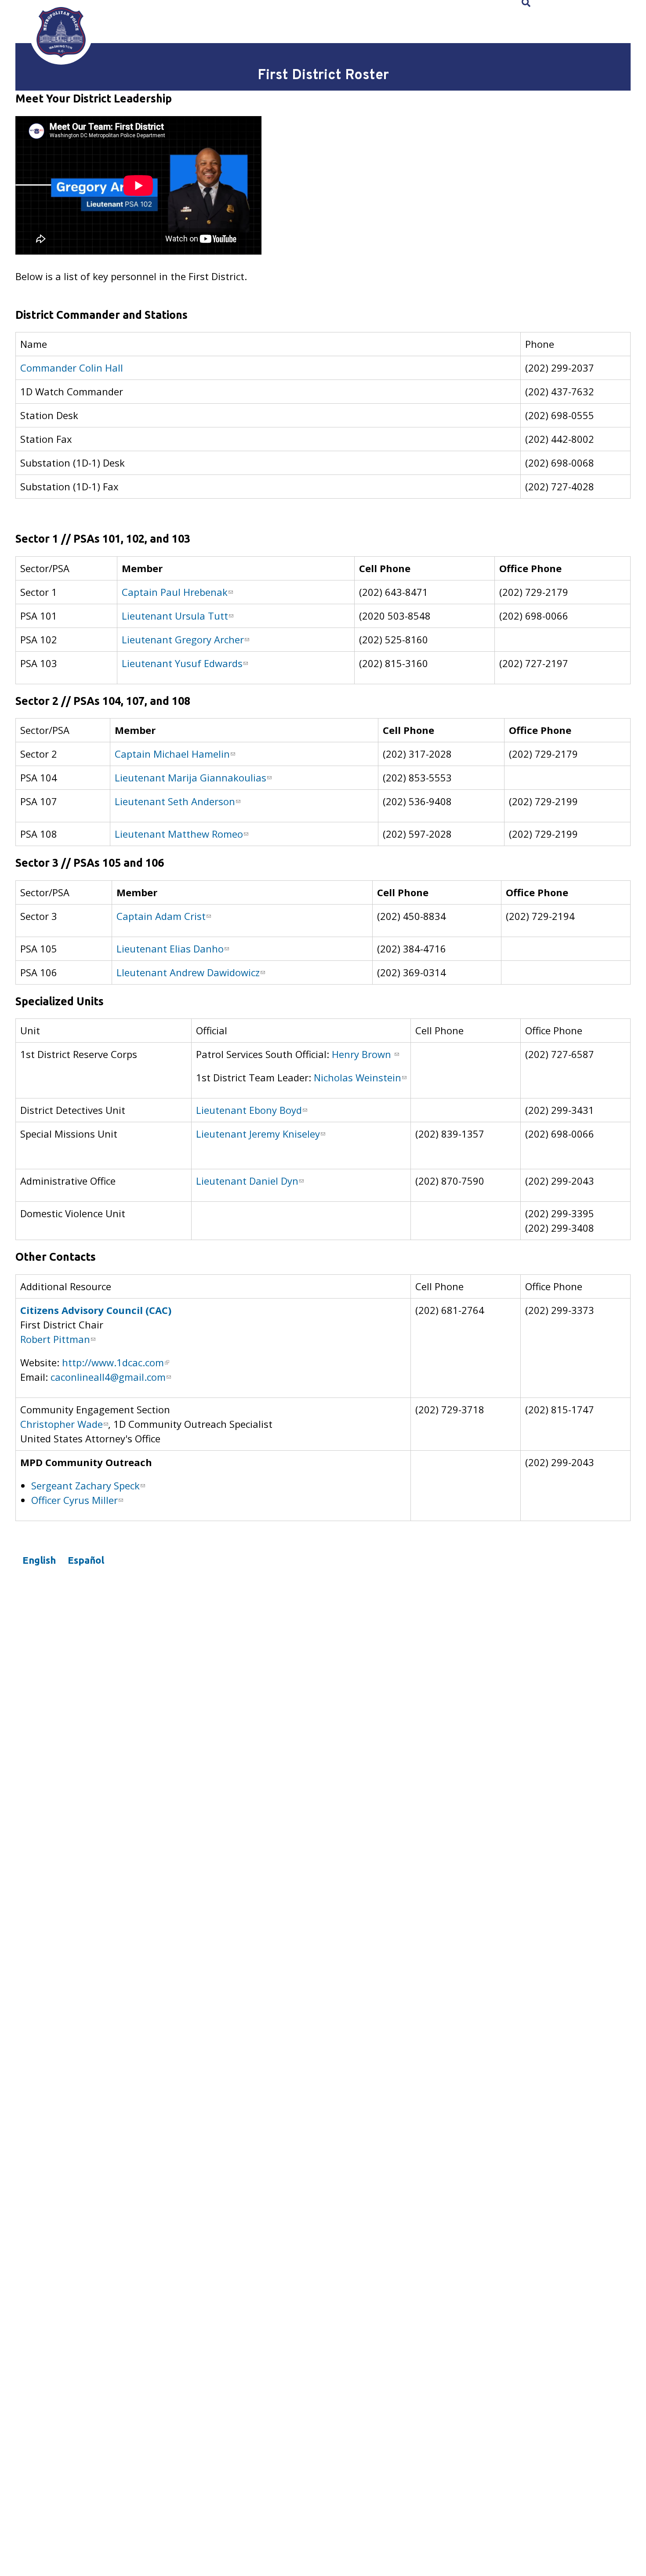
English (39, 1560)
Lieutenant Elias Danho (170, 949)
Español (86, 1560)
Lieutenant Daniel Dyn (247, 1181)
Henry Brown (363, 1054)
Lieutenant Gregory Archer (183, 639)
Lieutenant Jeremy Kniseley (258, 1134)
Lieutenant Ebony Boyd (249, 1110)
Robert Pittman (55, 1339)
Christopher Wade (62, 1424)
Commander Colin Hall (72, 368)
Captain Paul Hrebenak (175, 592)
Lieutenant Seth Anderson (175, 801)
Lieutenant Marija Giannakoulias (191, 777)
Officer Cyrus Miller (74, 1500)
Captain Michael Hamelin (172, 754)
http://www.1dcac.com (113, 1362)
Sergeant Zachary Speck (85, 1485)
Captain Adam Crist (161, 916)
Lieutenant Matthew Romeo (179, 834)
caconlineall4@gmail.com (108, 1377)
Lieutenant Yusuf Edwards (182, 663)
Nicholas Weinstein (357, 1077)
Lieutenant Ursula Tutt (175, 616)
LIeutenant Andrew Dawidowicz (188, 972)
